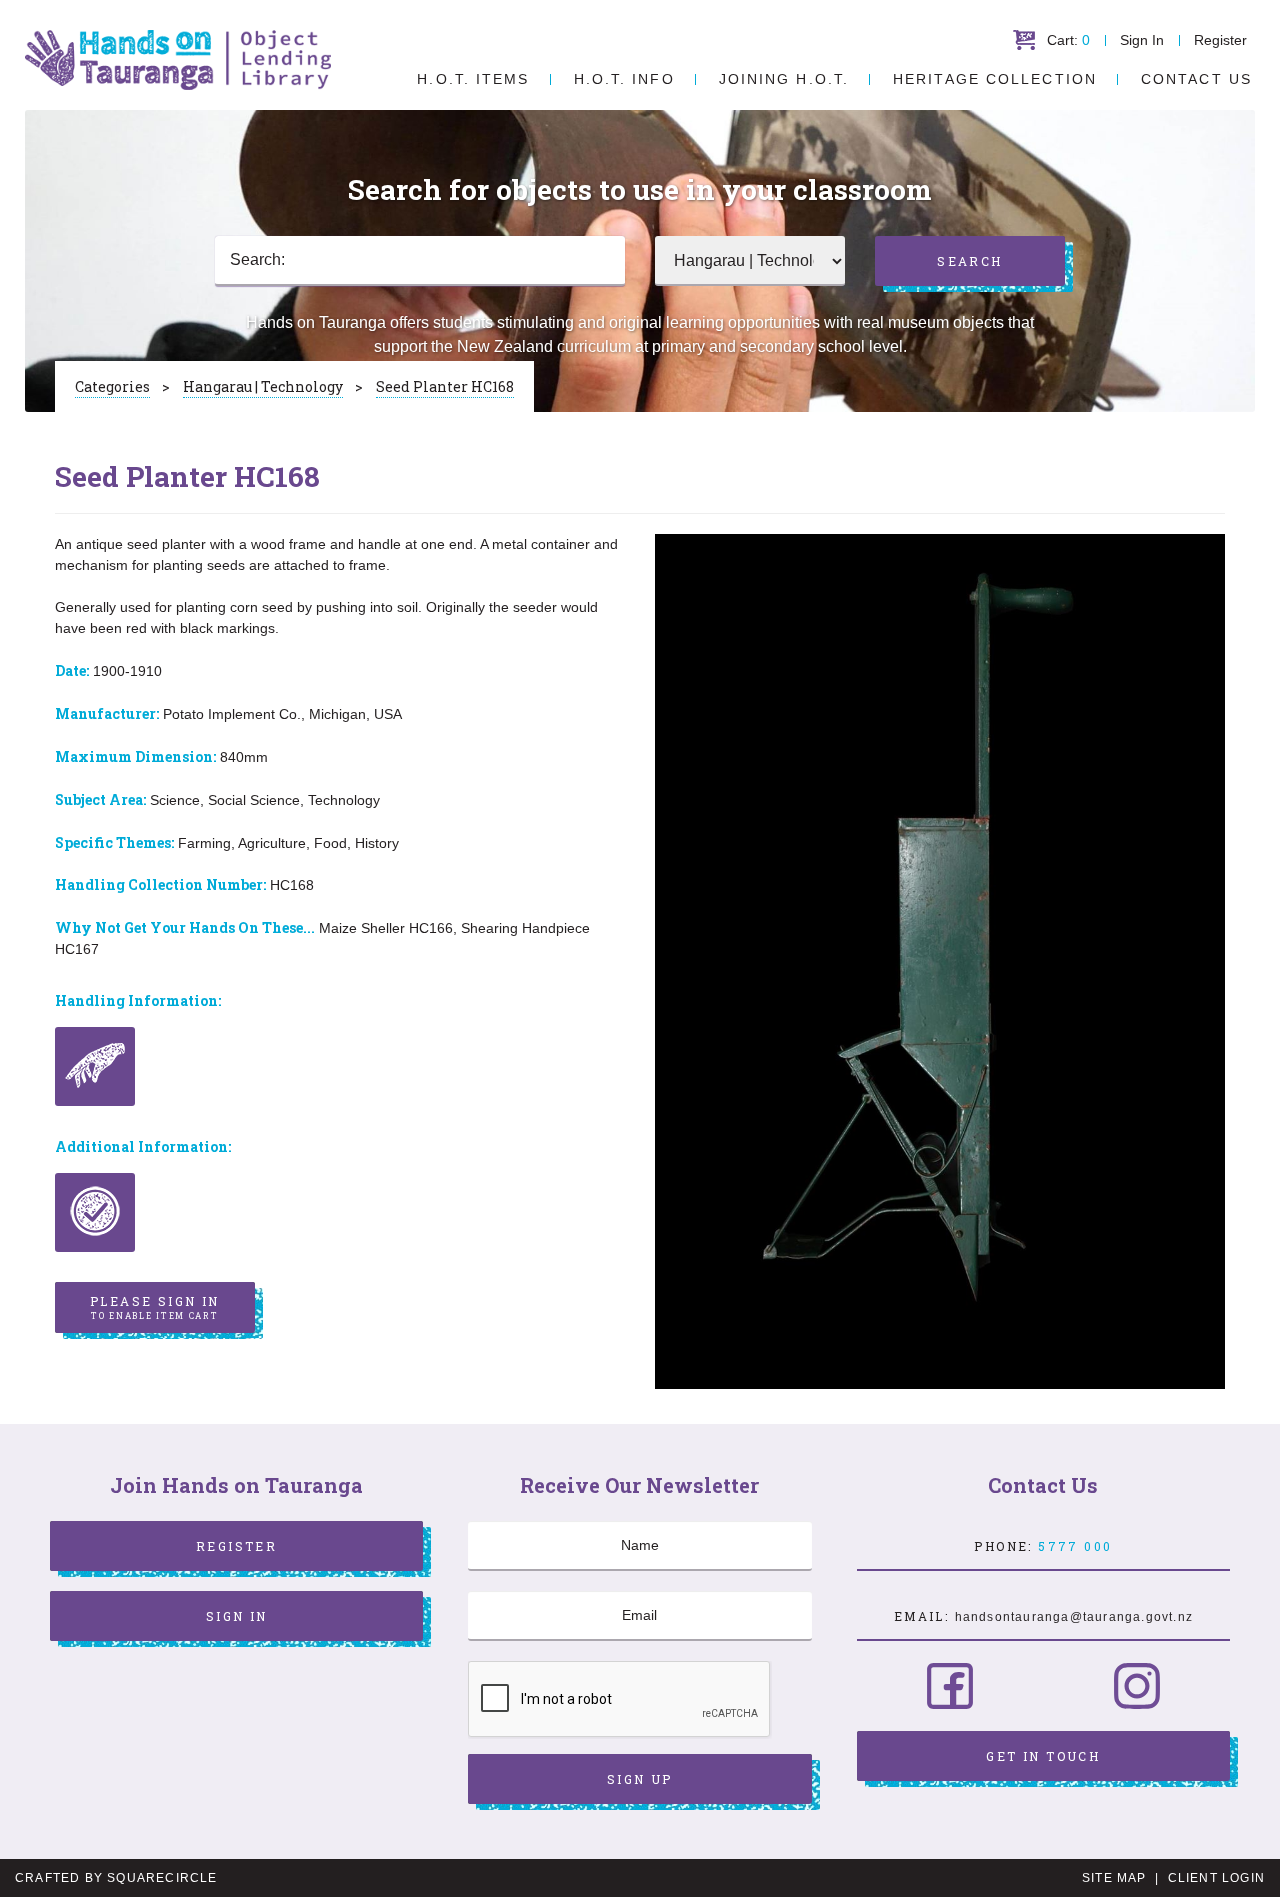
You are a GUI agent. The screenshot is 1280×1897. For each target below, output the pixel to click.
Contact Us (1196, 79)
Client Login (1216, 1878)
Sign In (1142, 40)
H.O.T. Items (473, 79)
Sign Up (640, 1779)
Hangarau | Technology (263, 386)
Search (969, 261)
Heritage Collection (995, 79)
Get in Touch (1043, 1756)
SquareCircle (162, 1878)
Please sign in (155, 1307)
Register (1220, 40)
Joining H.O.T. (784, 79)
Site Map (1114, 1878)
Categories (112, 386)
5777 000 (1075, 1546)
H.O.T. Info (624, 79)
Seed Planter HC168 (445, 386)
